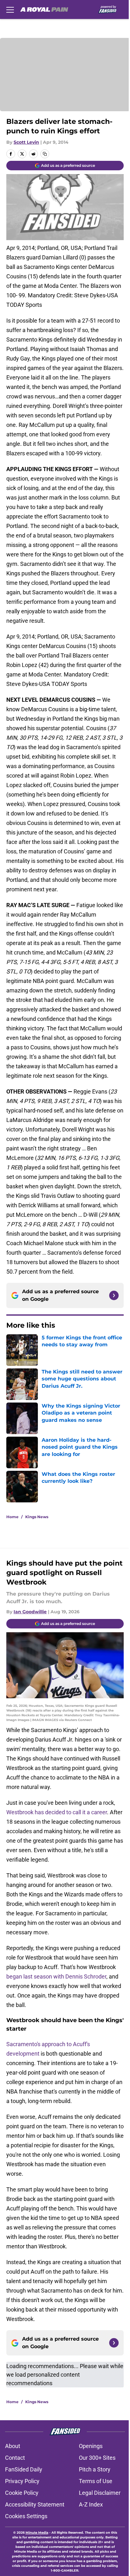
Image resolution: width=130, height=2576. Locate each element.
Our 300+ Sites (97, 2458)
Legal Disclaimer (100, 2493)
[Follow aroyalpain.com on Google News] (114, 1295)
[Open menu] (10, 9)
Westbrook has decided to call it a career (57, 1812)
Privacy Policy (22, 2481)
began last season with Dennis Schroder (56, 1976)
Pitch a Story (95, 2469)
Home (12, 1517)
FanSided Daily (24, 2469)
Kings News (37, 1517)
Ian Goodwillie (30, 1612)
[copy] (45, 154)
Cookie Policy (22, 2493)
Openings (91, 2446)
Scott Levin (26, 142)
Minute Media (37, 2533)
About (13, 2446)
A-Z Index (91, 2504)
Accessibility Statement (35, 2504)
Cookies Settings (26, 2516)
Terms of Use (96, 2481)
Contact (15, 2458)
